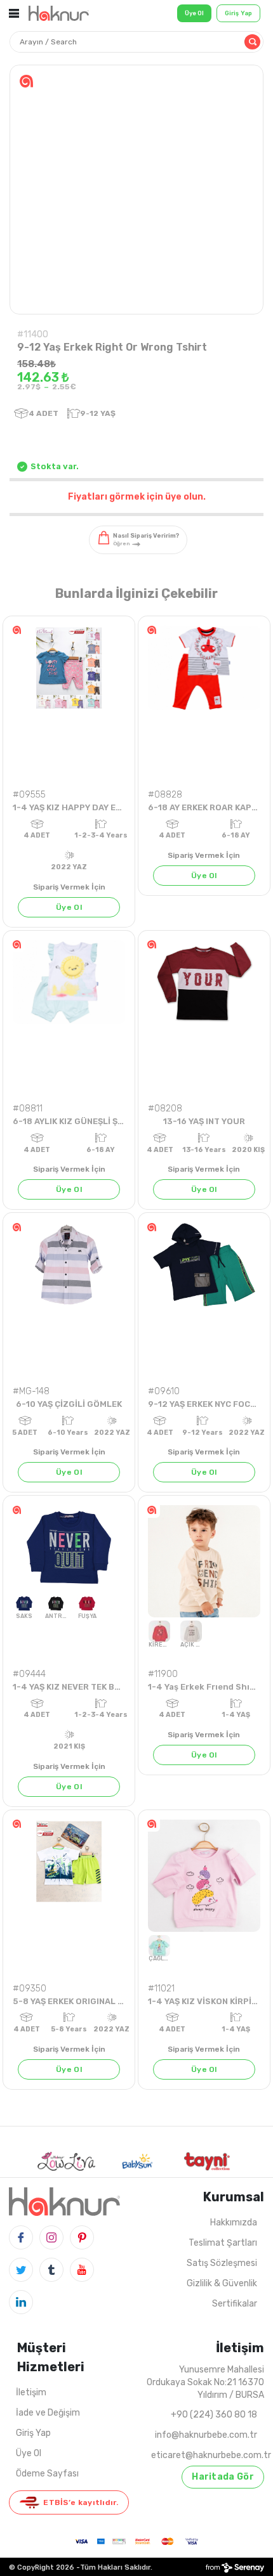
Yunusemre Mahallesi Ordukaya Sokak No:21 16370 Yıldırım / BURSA (205, 2382)
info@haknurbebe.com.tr (206, 2435)
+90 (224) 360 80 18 (214, 2415)
